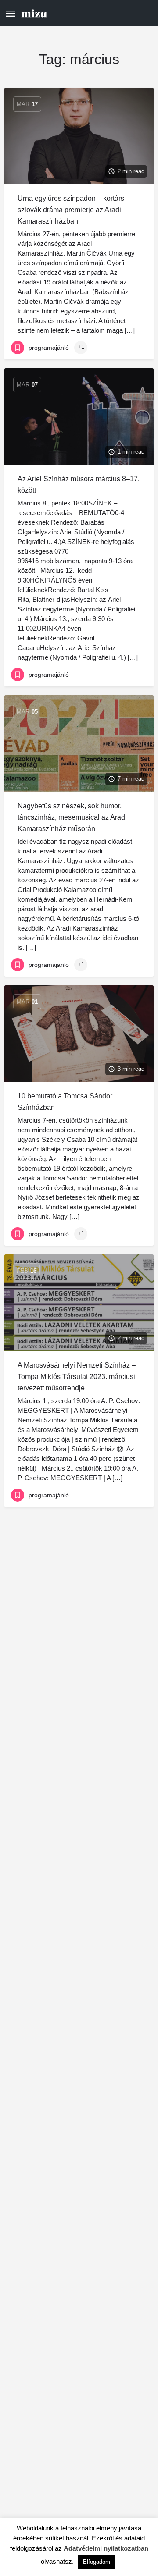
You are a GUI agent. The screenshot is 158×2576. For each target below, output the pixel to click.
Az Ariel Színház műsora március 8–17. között (79, 485)
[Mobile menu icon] (11, 13)
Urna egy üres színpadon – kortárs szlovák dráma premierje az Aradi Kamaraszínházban (71, 210)
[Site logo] (35, 13)
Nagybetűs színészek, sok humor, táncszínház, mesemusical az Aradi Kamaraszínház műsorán (72, 817)
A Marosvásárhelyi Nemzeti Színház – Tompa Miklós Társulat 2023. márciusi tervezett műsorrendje (77, 1377)
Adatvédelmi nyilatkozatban (106, 2548)
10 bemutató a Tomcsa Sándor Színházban (65, 1102)
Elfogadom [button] (97, 2562)
